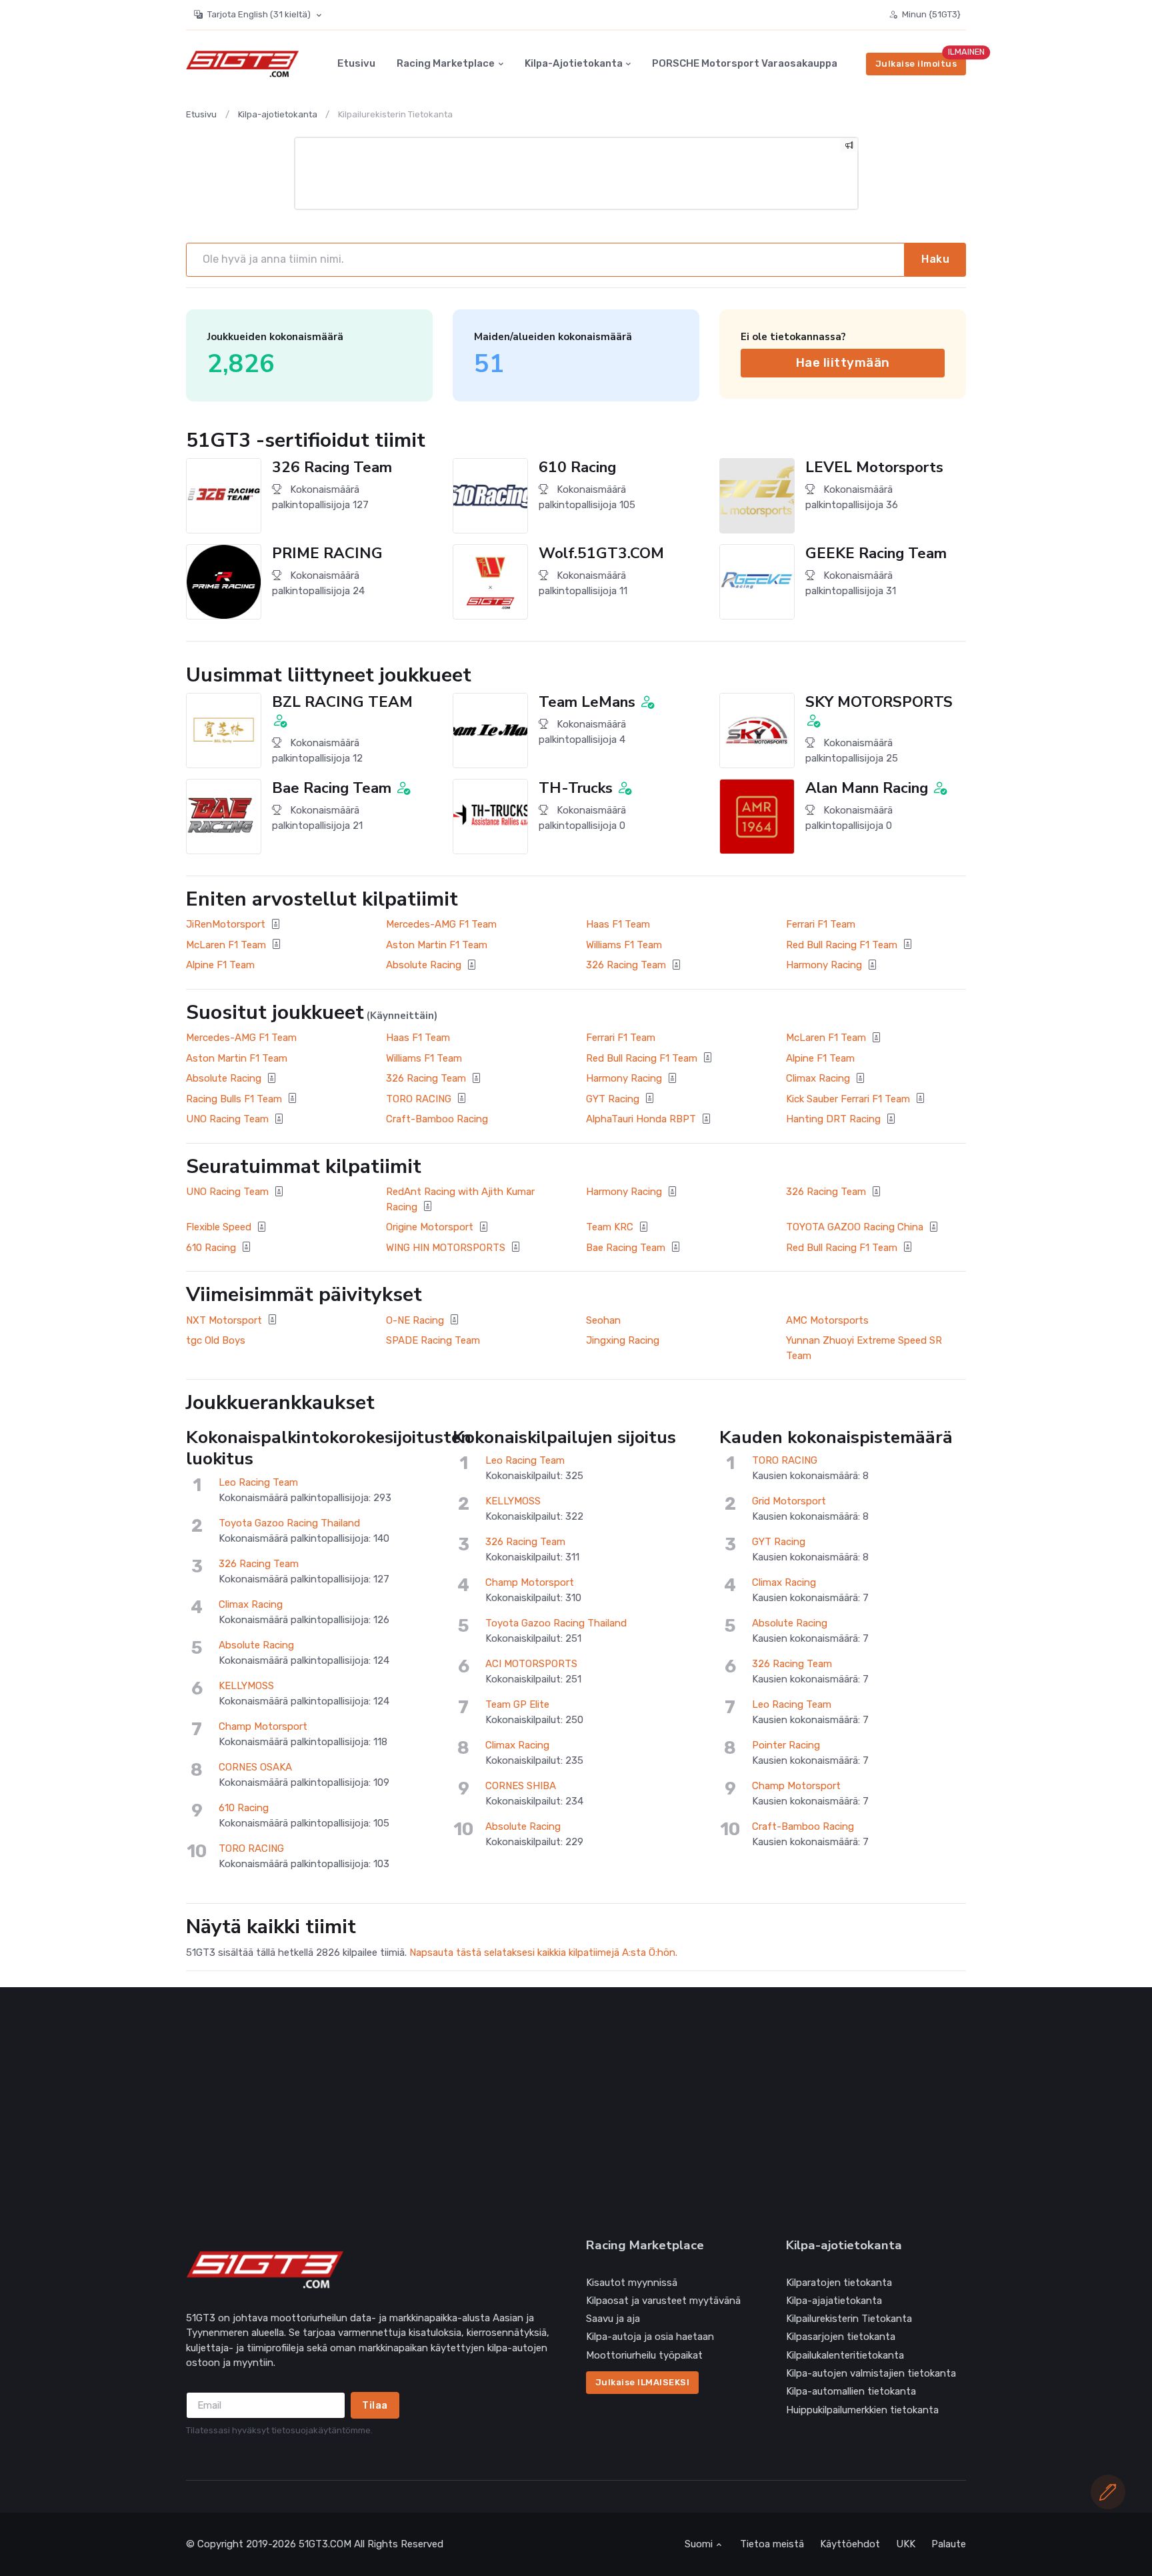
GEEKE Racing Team (876, 553)
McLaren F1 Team (226, 945)
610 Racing (577, 467)
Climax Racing (818, 1078)
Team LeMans (587, 702)
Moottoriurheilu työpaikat (644, 2355)
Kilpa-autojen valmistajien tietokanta (871, 2373)
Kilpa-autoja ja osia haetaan (650, 2337)
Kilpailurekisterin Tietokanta (849, 2319)
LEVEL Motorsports (874, 467)
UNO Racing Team (227, 1119)
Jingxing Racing (623, 1340)
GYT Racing (613, 1099)
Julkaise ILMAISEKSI (643, 2382)
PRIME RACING (327, 553)
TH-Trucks (576, 788)
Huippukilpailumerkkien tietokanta (862, 2410)
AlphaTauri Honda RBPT (641, 1119)
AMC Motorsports (827, 1320)
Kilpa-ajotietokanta (574, 64)
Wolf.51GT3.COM (601, 553)
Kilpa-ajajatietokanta (834, 2301)
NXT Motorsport (224, 1320)
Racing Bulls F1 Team (234, 1099)
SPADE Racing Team (433, 1340)
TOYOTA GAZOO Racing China (855, 1227)
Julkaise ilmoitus (916, 64)
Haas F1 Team (618, 924)
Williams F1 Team (624, 945)
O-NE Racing (415, 1320)
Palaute (949, 2544)
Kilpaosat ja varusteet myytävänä (663, 2301)
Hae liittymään (843, 362)
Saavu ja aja (613, 2319)
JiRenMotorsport (226, 924)
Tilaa (375, 2405)
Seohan (603, 1320)
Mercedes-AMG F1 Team (441, 924)
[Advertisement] (586, 2113)
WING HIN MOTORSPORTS (446, 1248)
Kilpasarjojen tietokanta (841, 2337)
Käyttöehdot (850, 2544)
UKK (906, 2544)
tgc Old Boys (216, 1340)
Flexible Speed (219, 1227)
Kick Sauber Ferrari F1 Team (848, 1099)
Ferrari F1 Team (821, 924)
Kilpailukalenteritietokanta (845, 2355)
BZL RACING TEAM (342, 702)
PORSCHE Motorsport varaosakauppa (745, 64)
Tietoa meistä (772, 2544)
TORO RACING (419, 1099)
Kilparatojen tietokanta (839, 2283)
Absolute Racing (424, 965)
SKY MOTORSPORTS (879, 702)
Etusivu (356, 64)
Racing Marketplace (446, 64)
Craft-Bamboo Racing (437, 1119)
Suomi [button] (699, 2544)
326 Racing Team (332, 467)
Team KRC (610, 1227)
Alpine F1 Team (220, 965)
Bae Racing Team (332, 788)
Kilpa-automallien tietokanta (851, 2391)
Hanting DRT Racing (833, 1119)
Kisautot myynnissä (632, 2283)
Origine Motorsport (430, 1227)
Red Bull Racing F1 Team (842, 945)
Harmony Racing (824, 965)
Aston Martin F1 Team (437, 945)
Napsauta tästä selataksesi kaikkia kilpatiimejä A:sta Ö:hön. (543, 1953)
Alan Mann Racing (867, 788)
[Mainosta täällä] (849, 147)
